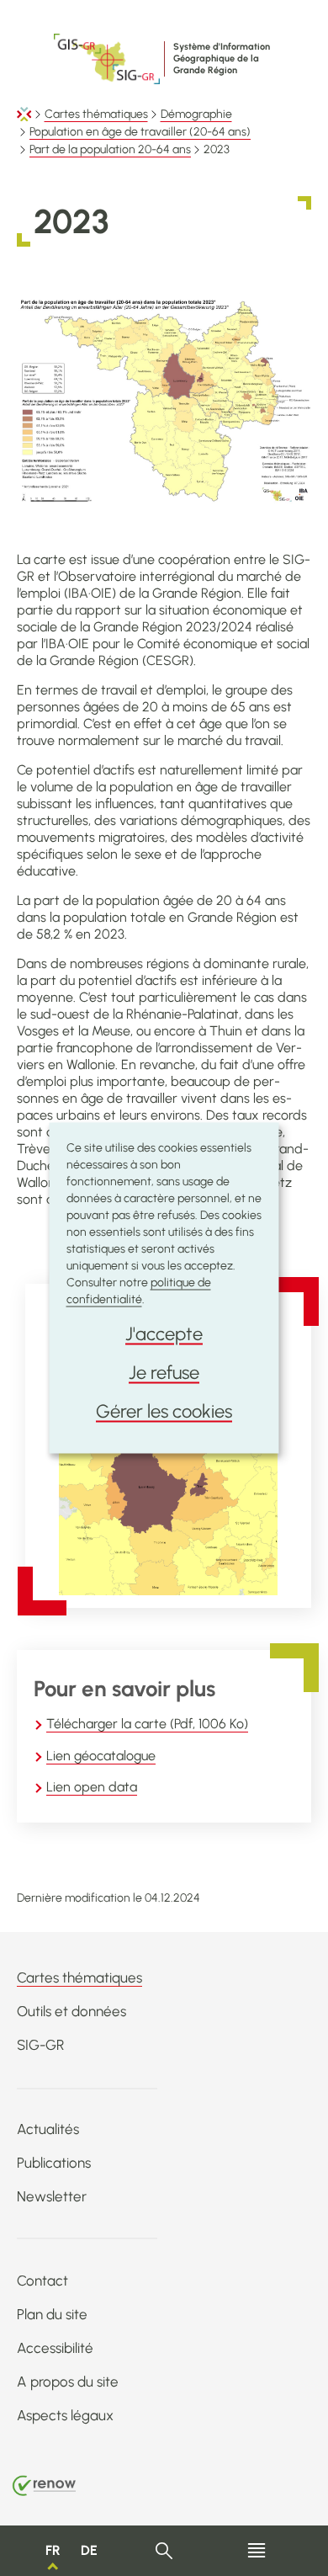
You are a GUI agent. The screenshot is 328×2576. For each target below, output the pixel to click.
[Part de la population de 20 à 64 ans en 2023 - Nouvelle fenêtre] (168, 1493)
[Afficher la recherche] (164, 2551)
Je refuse (164, 1373)
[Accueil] (24, 114)
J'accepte (164, 1334)
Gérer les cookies (164, 1411)
